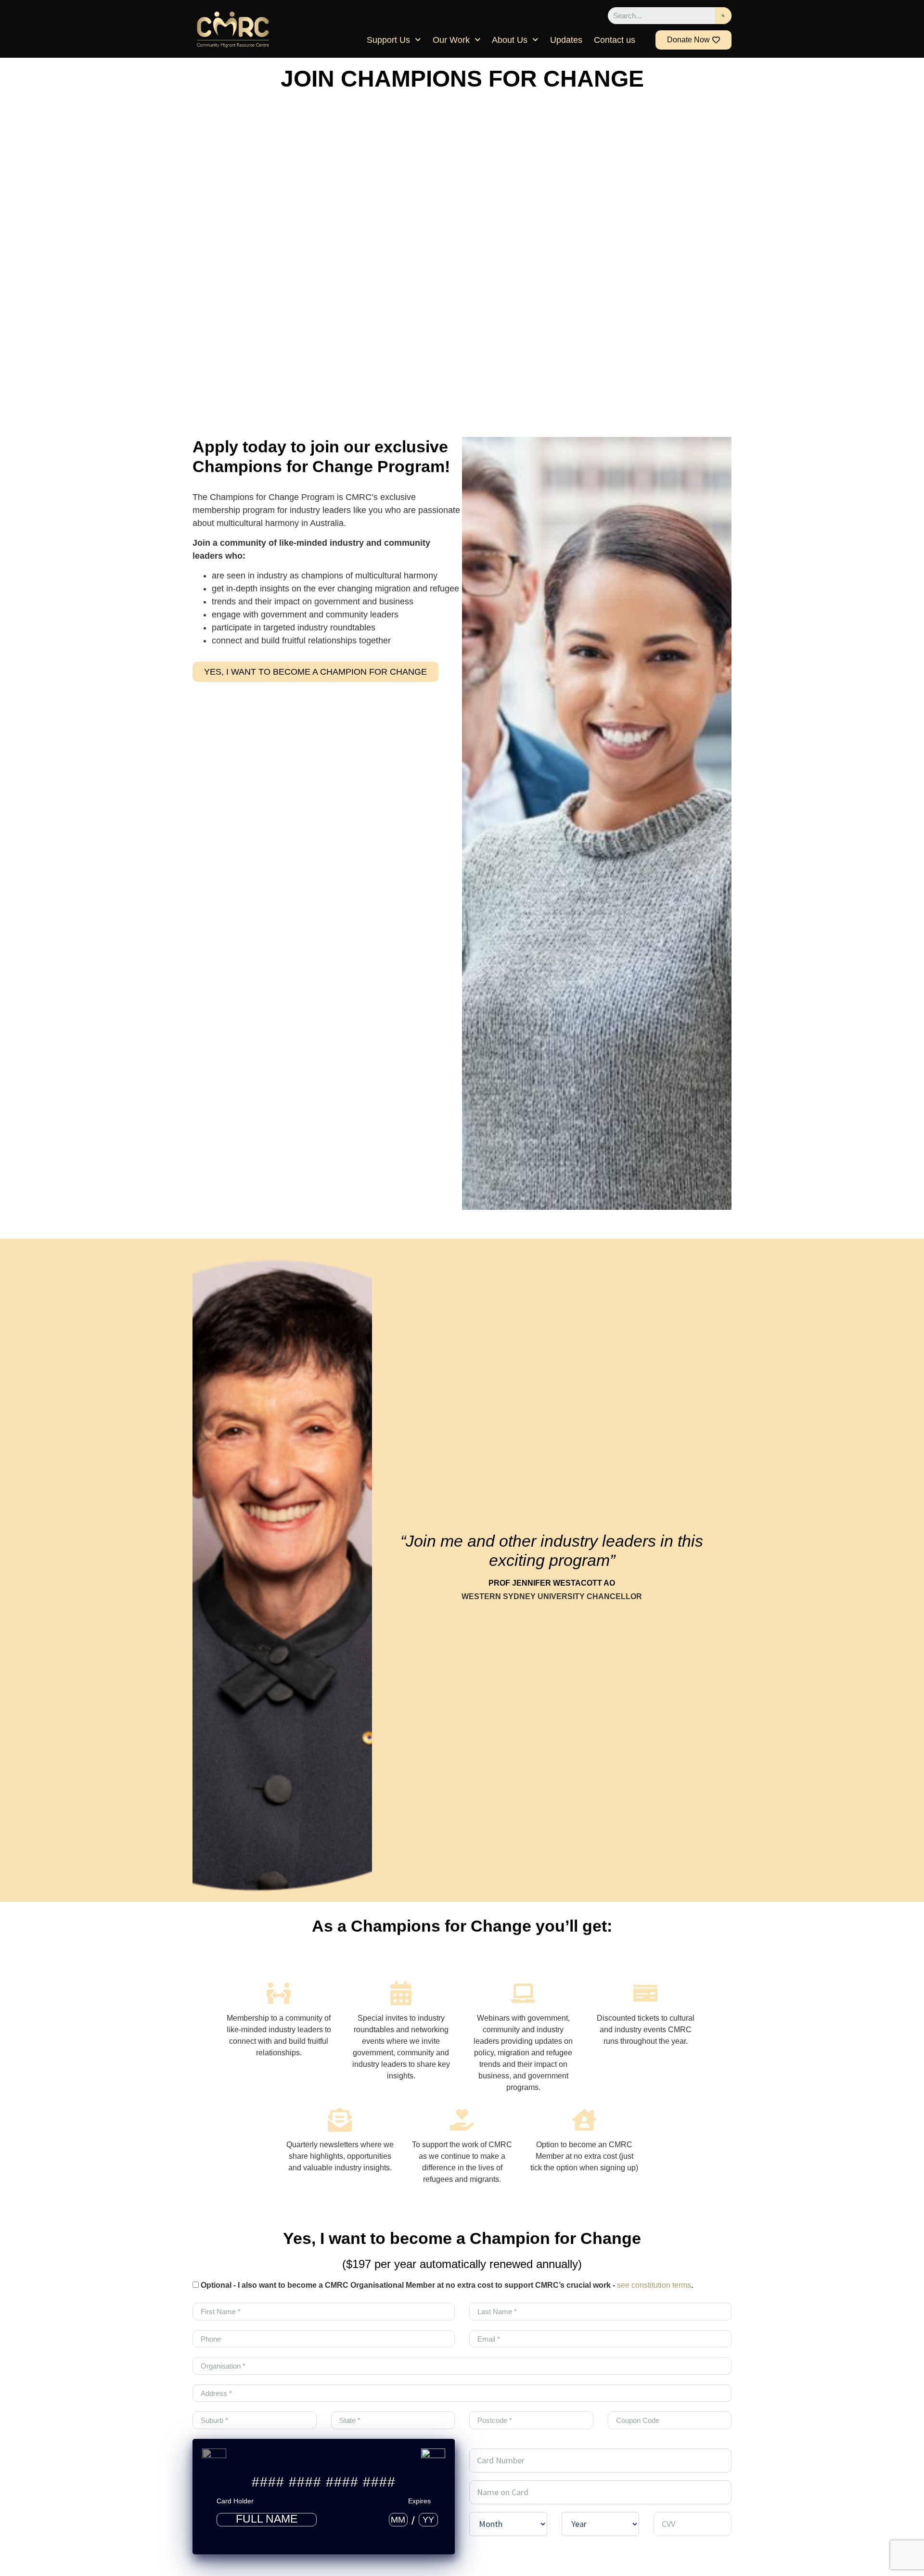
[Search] (723, 16)
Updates (566, 40)
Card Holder (235, 2501)
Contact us (615, 40)
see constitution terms (654, 2285)
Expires (419, 2501)
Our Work (451, 40)
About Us (510, 40)
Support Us (388, 40)
